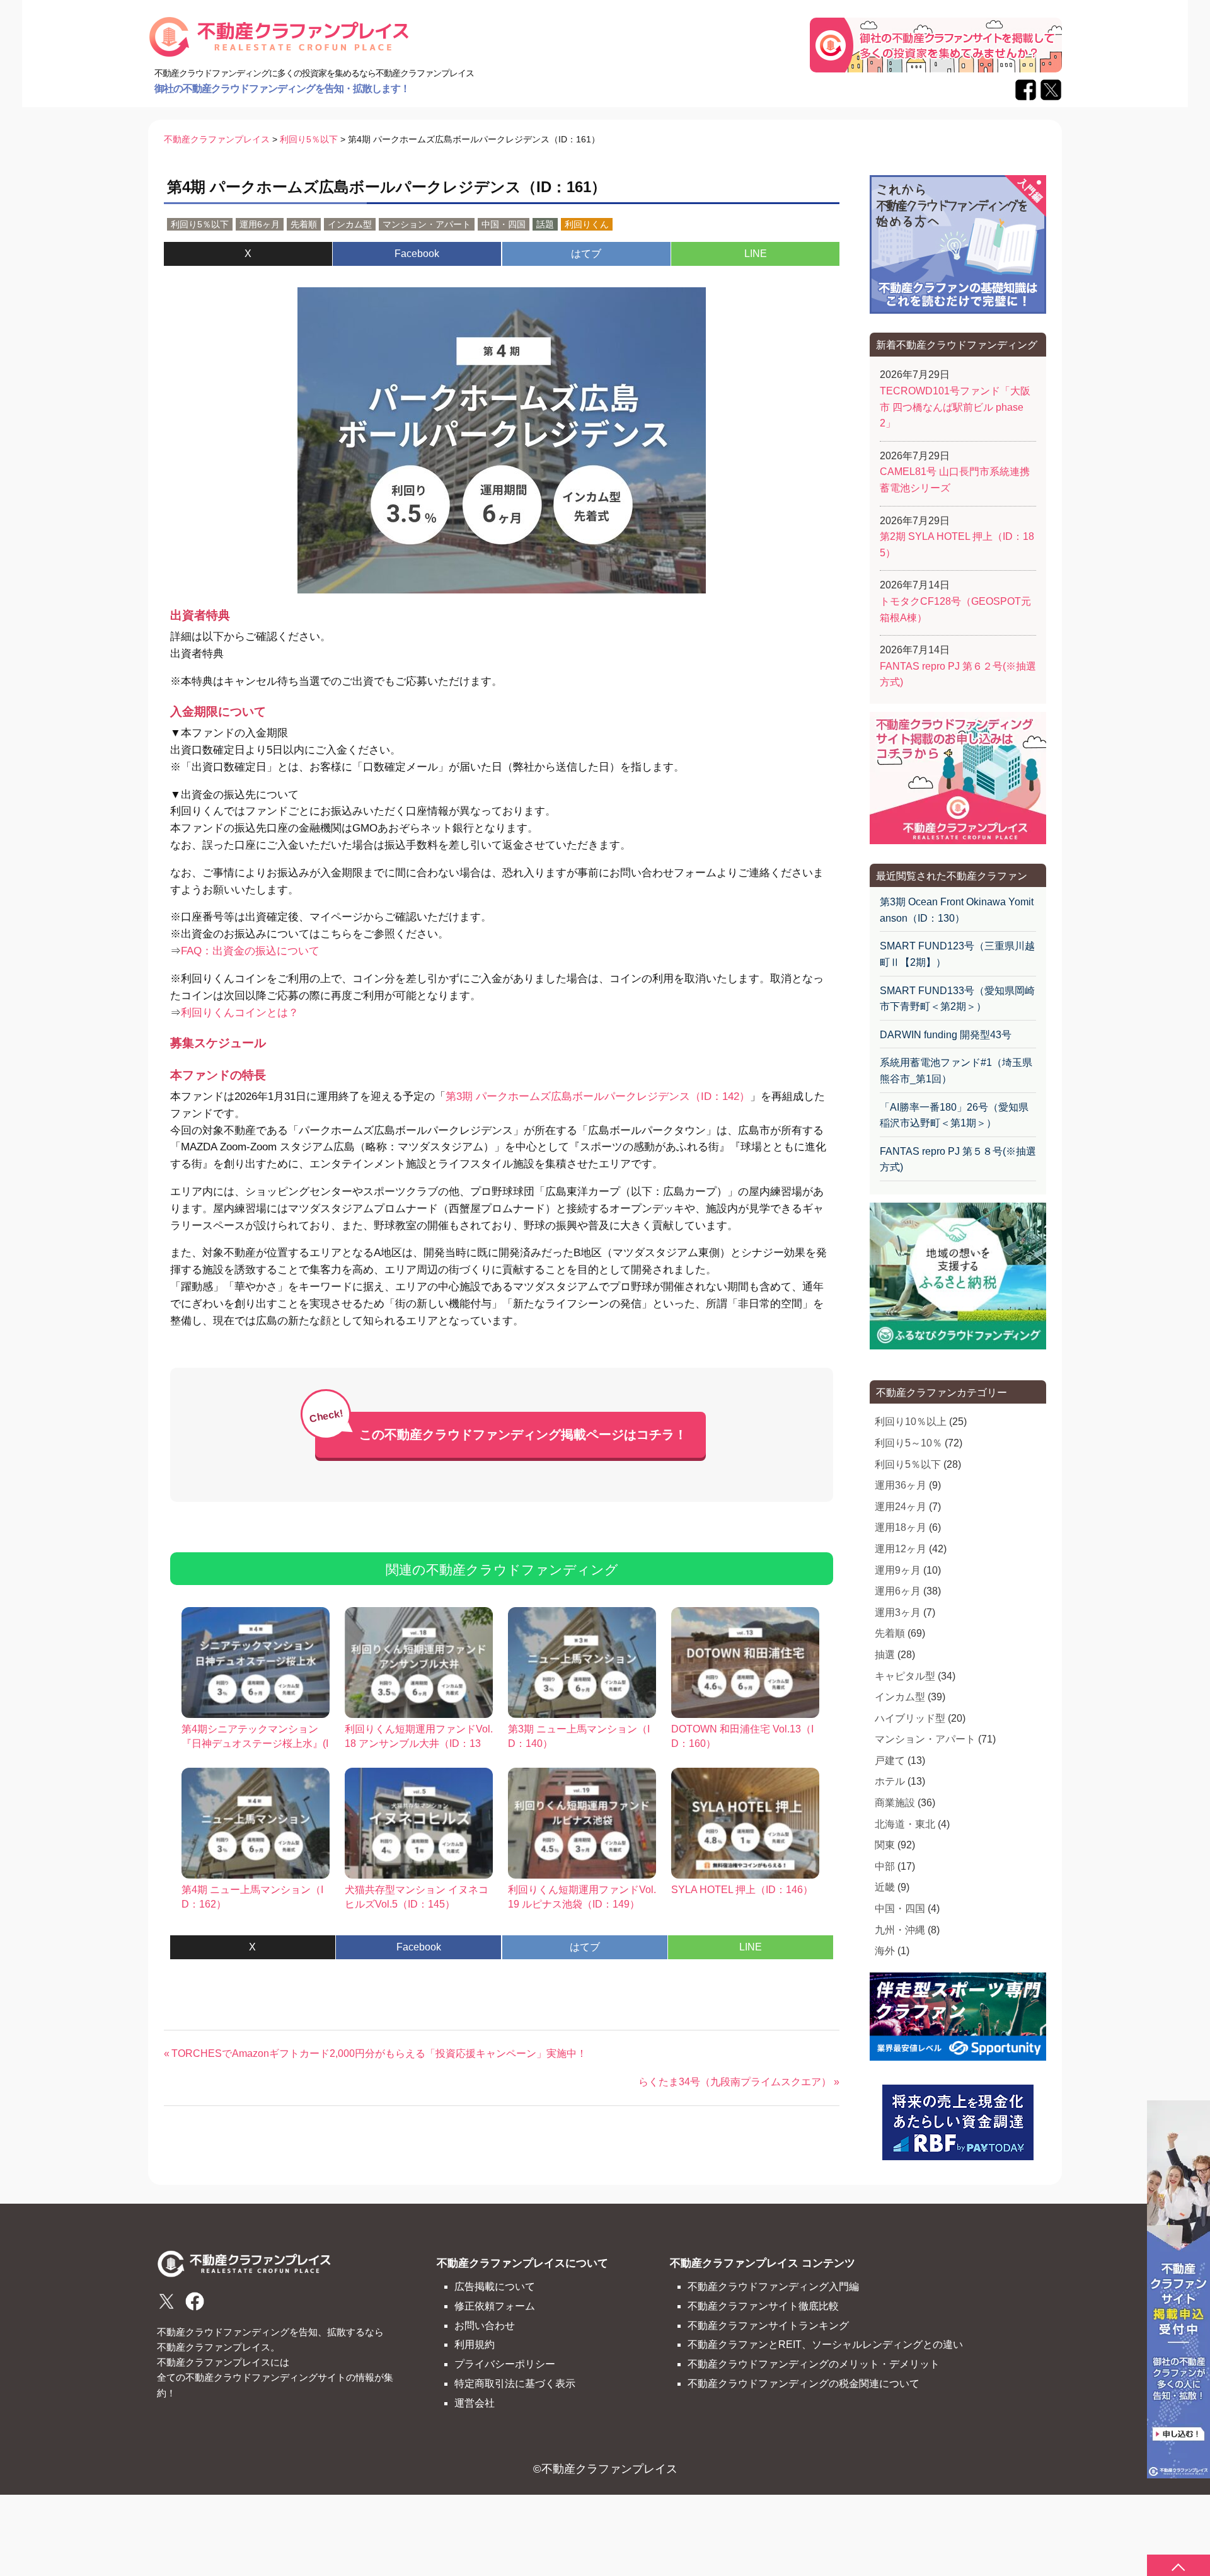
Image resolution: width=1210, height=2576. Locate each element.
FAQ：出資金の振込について (250, 951)
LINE (756, 254)
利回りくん (587, 224)
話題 (545, 224)
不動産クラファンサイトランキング (768, 2325)
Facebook (417, 254)
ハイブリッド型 (910, 1718)
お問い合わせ (485, 2325)
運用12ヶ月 (901, 1549)
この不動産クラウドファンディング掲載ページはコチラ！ (523, 1434)
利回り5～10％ (908, 1443)
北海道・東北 (905, 1824)
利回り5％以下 (200, 224)
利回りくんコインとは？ (240, 1013)
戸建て (890, 1760)
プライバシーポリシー (505, 2364)
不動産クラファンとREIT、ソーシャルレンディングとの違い (825, 2344)
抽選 (885, 1655)
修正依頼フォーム (495, 2306)
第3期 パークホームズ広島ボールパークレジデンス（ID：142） (598, 1096)
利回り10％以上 (911, 1422)
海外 (885, 1951)
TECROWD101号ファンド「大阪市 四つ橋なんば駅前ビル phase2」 (955, 407)
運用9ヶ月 (898, 1570)
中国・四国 (504, 224)
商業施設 (895, 1803)
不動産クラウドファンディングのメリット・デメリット (814, 2364)
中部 (885, 1866)
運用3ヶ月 (898, 1612)
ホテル (890, 1781)
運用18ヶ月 (901, 1527)
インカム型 (350, 224)
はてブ (586, 254)
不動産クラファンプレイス (609, 2469)
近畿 (885, 1887)
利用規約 (475, 2344)
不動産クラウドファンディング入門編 (773, 2286)
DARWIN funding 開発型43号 (946, 1035)
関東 (885, 1845)
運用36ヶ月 (901, 1485)
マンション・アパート (427, 224)
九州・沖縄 (900, 1930)
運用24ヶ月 (901, 1507)
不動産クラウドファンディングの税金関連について (804, 2383)
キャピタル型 (905, 1676)
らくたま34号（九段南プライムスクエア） (735, 2082)
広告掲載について (495, 2286)
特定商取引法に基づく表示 (515, 2383)
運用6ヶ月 (260, 224)
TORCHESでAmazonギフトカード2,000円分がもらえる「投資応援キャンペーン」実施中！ (379, 2053)
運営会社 (475, 2403)
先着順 (304, 224)
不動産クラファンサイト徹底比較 (763, 2306)
